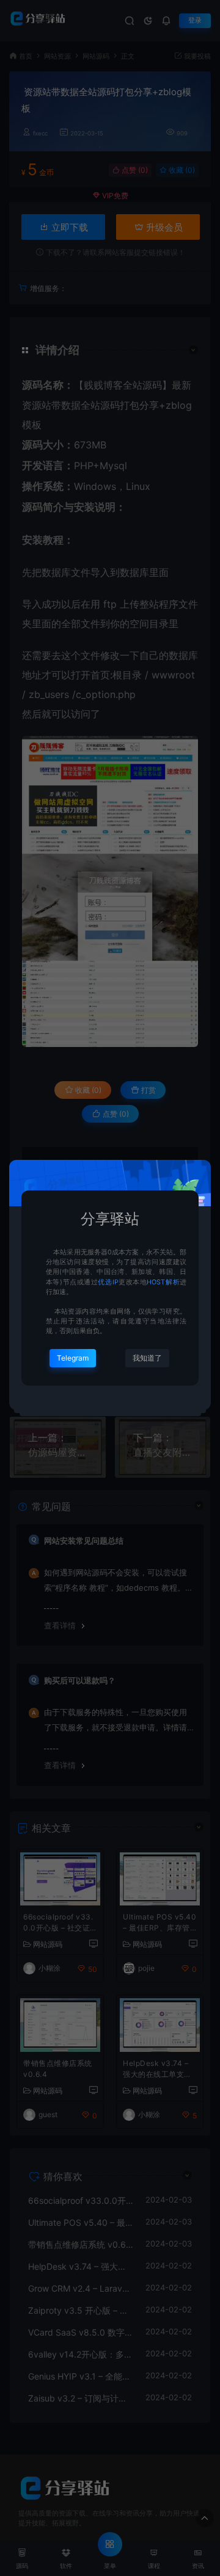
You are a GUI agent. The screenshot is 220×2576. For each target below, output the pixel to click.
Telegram (73, 1358)
